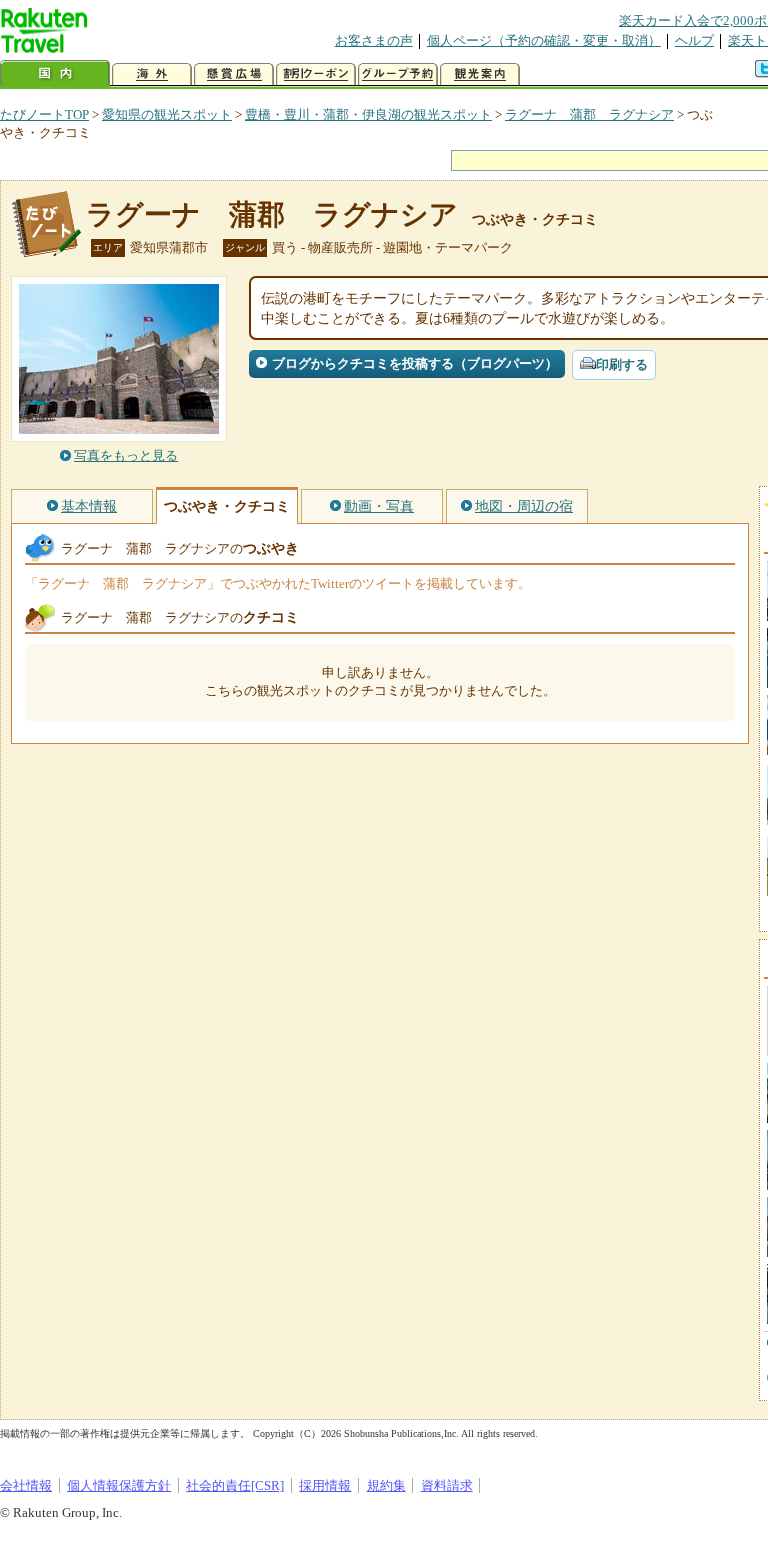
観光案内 (480, 74)
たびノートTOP (44, 114)
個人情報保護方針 (119, 1485)
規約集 (386, 1485)
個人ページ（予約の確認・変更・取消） (544, 40)
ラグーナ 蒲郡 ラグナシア (589, 114)
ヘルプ (694, 40)
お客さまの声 (374, 40)
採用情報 (325, 1485)
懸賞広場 (234, 74)
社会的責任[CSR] (235, 1485)
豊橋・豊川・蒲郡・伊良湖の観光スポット (368, 114)
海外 (152, 74)
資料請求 (447, 1485)
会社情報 (26, 1485)
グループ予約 (398, 74)
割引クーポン (316, 74)
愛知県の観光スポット (167, 114)
